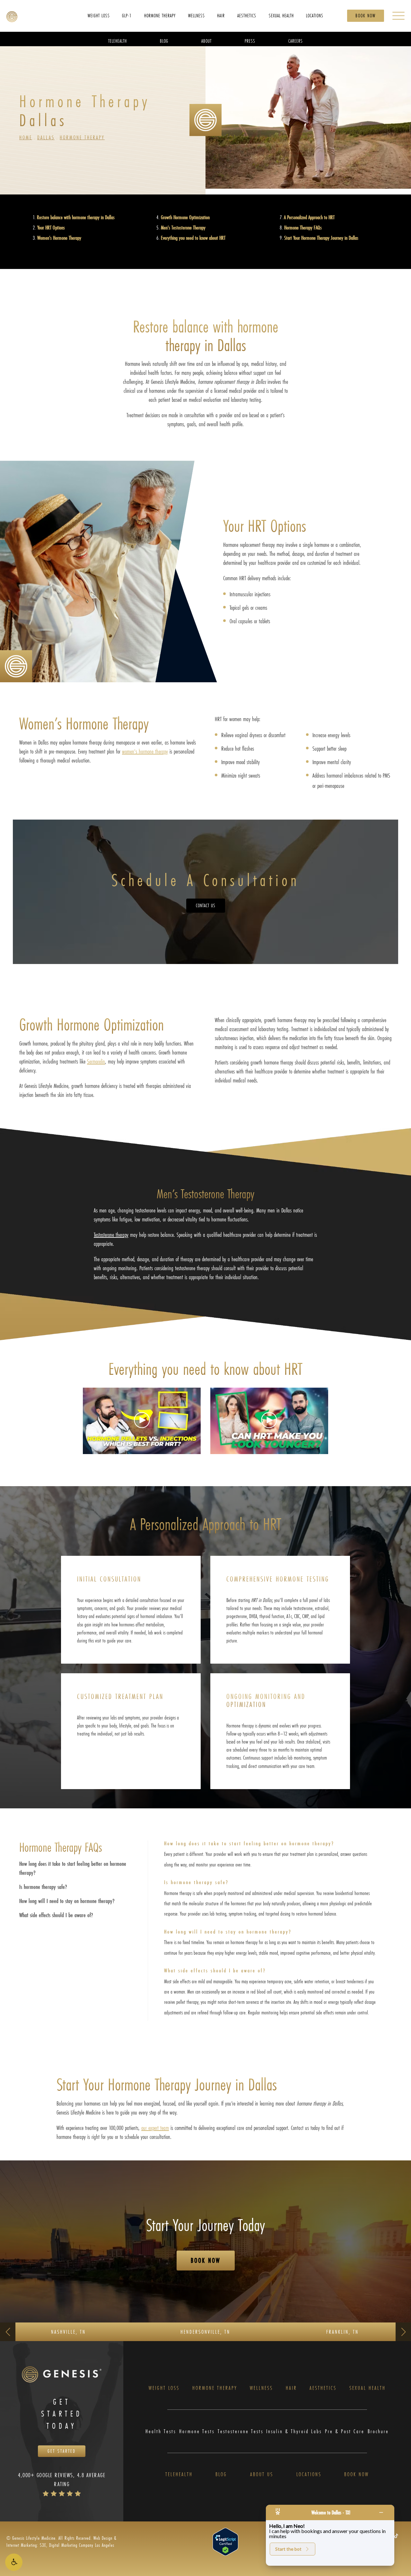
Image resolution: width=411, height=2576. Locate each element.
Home (26, 137)
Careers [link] (296, 41)
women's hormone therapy (145, 751)
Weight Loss (164, 2388)
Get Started (62, 2451)
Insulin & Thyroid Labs (294, 2431)
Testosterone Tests (240, 2431)
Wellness (261, 2388)
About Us (262, 2474)
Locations (309, 2474)
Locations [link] (315, 15)
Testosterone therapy (111, 1235)
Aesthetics (323, 2388)
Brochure (378, 2431)
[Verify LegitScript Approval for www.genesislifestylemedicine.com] (225, 2541)
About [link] (206, 41)
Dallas (46, 137)
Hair (291, 2388)
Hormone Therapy (82, 137)
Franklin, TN (342, 2332)
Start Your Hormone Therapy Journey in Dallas (321, 238)
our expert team (155, 2128)
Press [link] (250, 41)
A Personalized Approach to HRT (309, 217)
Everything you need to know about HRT (193, 238)
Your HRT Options (51, 227)
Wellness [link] (197, 15)
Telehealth (179, 2474)
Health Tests (161, 2431)
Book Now (366, 16)
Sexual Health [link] (281, 15)
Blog (221, 2474)
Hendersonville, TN (205, 2332)
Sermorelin (96, 1061)
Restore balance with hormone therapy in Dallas (76, 217)
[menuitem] (99, 15)
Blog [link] (164, 41)
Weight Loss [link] (99, 15)
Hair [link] (221, 15)
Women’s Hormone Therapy (59, 238)
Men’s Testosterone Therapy (183, 227)
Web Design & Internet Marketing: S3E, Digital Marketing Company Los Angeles (61, 2542)
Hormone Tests (197, 2431)
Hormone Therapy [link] (160, 15)
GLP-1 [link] (127, 15)
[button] (14, 2562)
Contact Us (206, 905)
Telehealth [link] (118, 41)
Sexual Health (367, 2388)
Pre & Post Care (345, 2431)
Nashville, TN (68, 2332)
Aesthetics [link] (247, 15)
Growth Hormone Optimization (185, 217)
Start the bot (288, 2549)
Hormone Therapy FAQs (303, 227)
